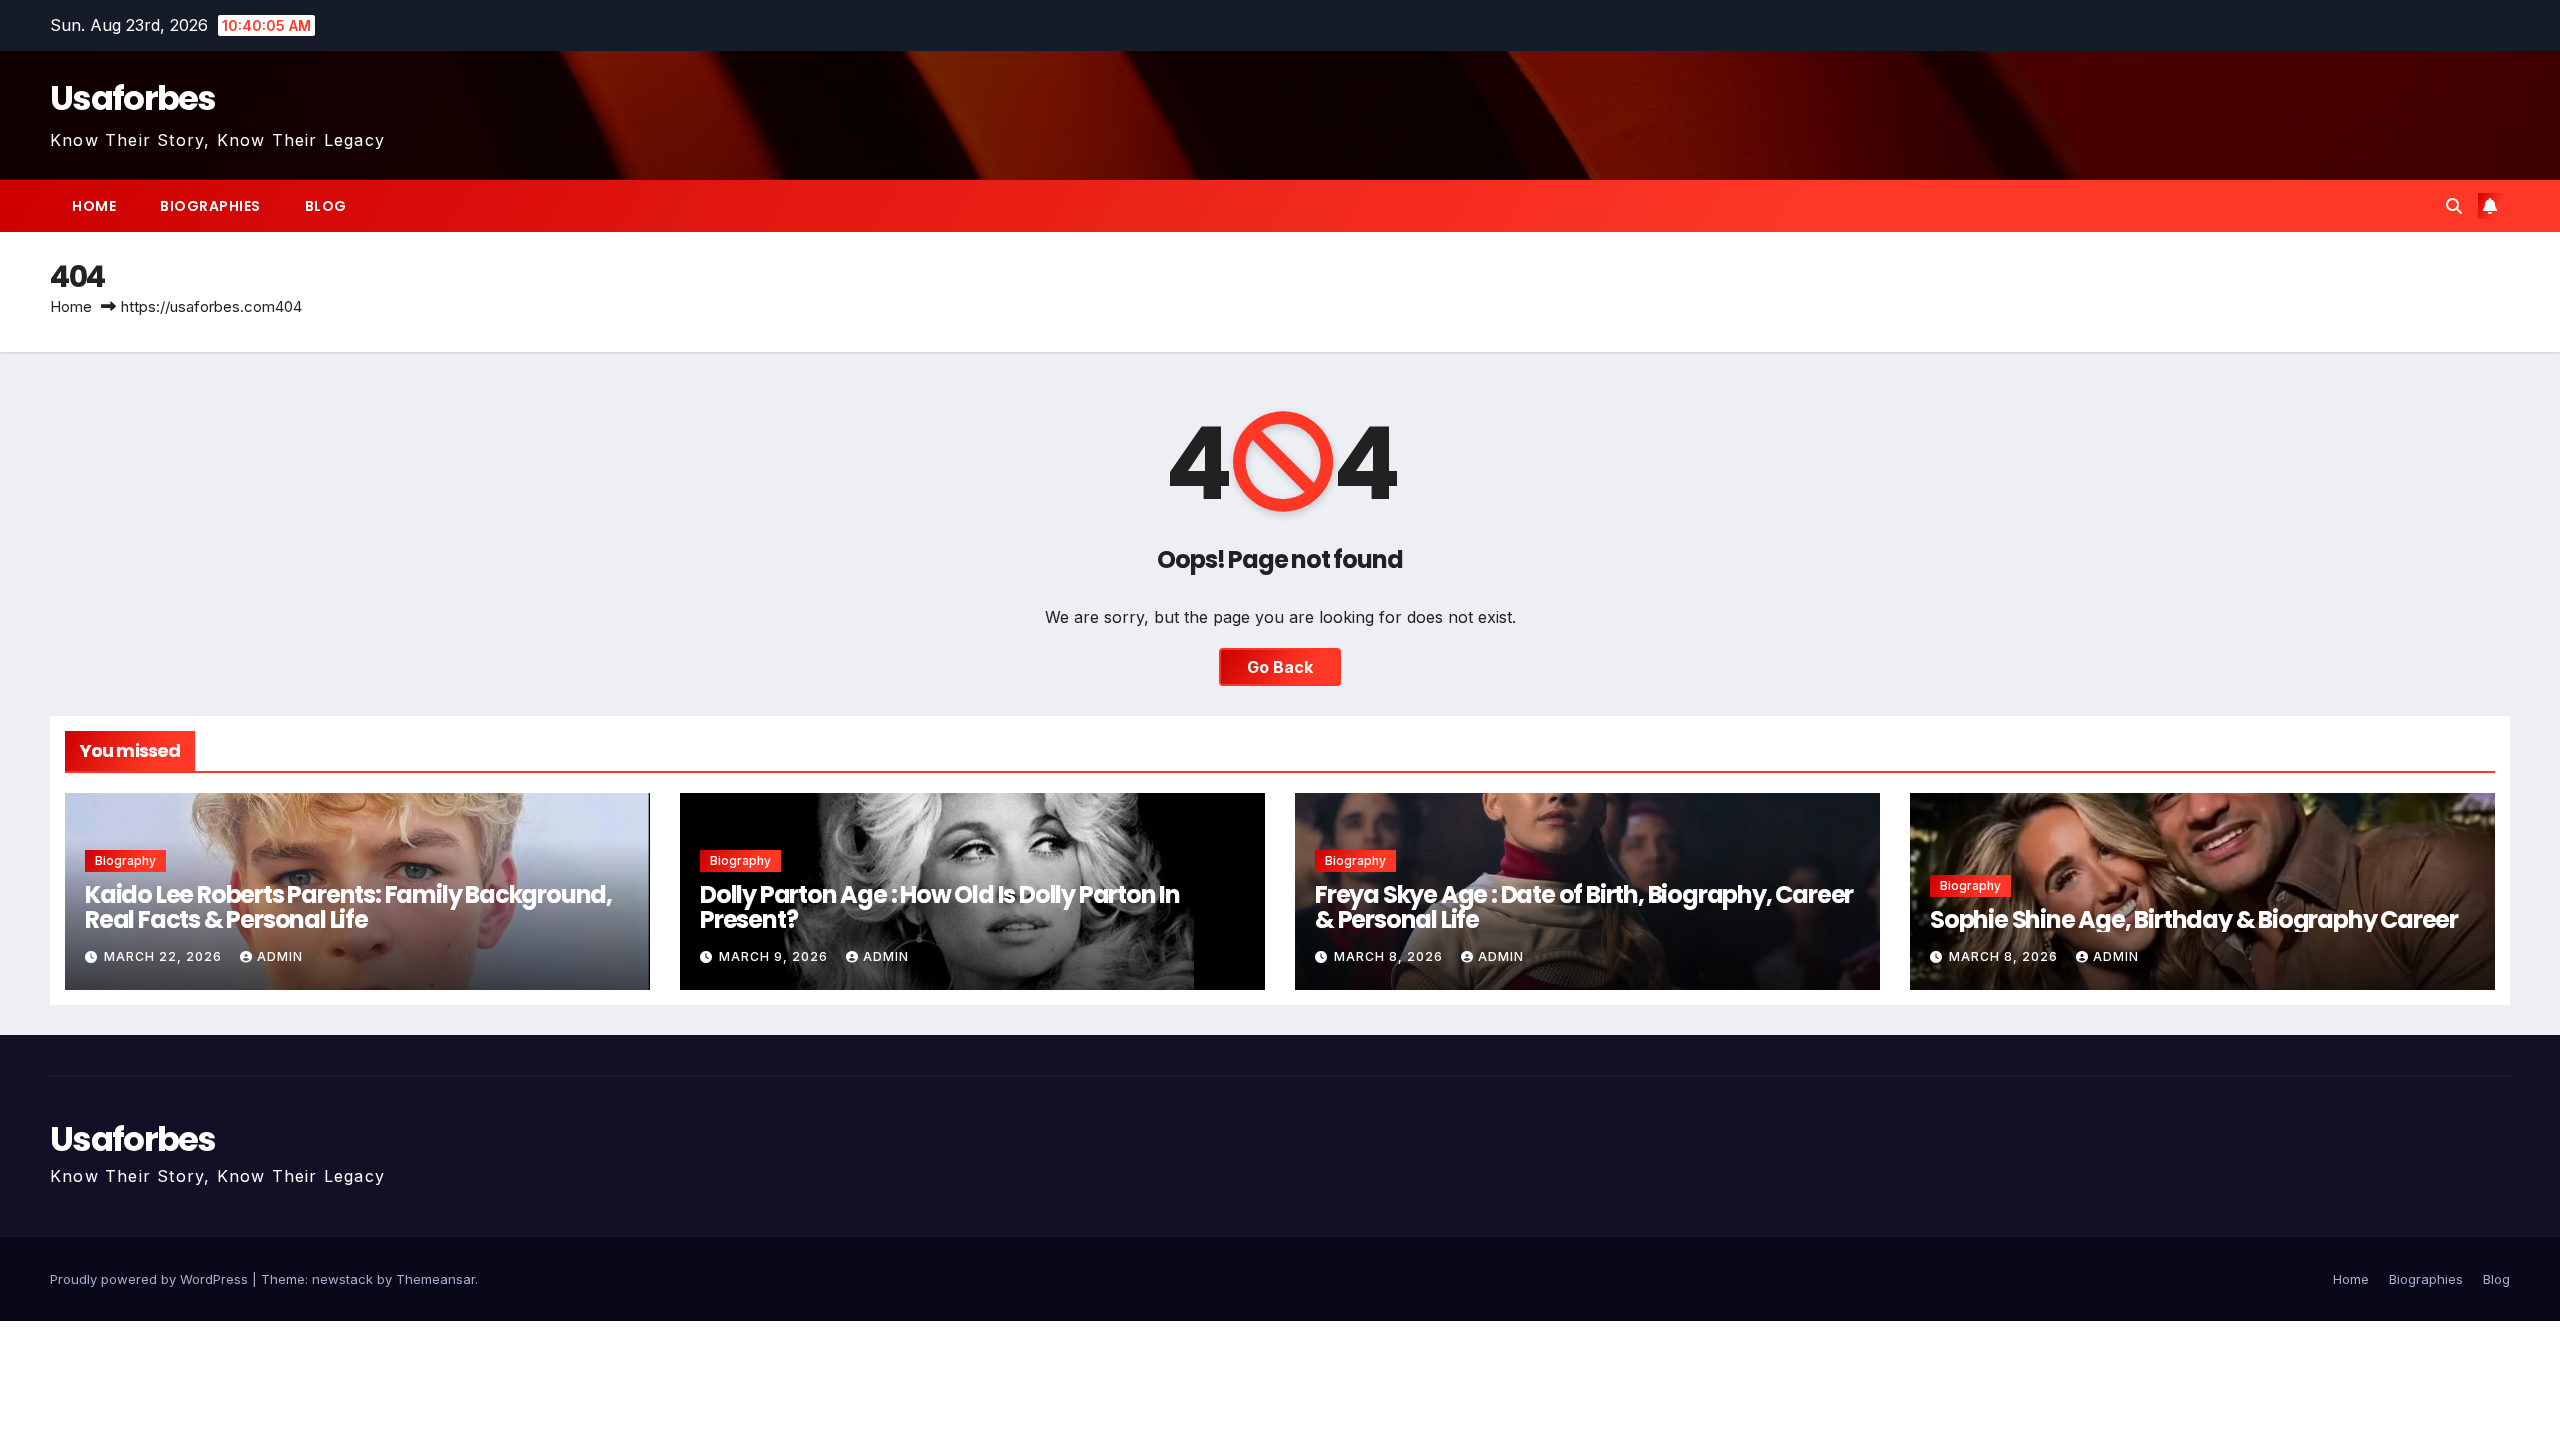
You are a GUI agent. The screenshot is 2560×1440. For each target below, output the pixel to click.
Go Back (1280, 667)
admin (280, 956)
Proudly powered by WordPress (151, 1279)
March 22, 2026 (165, 956)
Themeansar (435, 1279)
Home (94, 206)
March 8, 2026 (1390, 956)
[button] (2454, 206)
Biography (125, 860)
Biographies (210, 206)
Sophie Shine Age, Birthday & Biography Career (2194, 919)
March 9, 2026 (775, 956)
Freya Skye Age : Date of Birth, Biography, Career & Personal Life (1584, 907)
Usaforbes (133, 98)
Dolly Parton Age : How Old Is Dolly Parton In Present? (940, 907)
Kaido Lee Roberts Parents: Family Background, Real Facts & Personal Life (348, 907)
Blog (326, 206)
